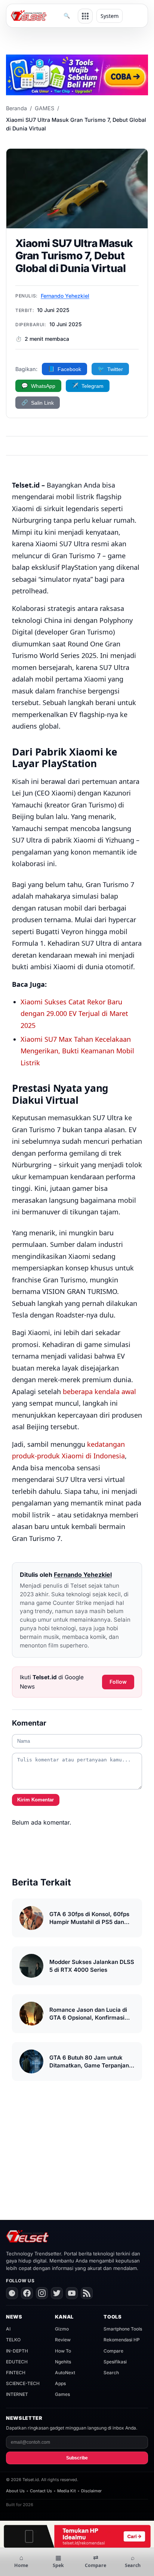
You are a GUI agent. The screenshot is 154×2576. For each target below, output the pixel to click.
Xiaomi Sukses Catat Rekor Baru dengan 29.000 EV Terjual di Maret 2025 (74, 1014)
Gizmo (62, 2329)
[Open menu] (85, 16)
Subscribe (77, 2458)
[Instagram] (42, 2293)
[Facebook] (27, 2293)
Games (62, 2394)
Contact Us (41, 2491)
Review (63, 2340)
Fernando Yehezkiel (65, 296)
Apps (60, 2383)
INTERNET (17, 2394)
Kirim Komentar (36, 1800)
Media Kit (67, 2491)
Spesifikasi (115, 2362)
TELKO (13, 2340)
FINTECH (16, 2373)
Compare (113, 2351)
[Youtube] (72, 2293)
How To (63, 2351)
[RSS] (87, 2293)
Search (111, 2373)
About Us (15, 2491)
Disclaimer (91, 2491)
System (110, 16)
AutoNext (65, 2373)
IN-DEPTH (17, 2351)
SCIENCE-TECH (23, 2383)
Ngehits (63, 2362)
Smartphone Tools (123, 2329)
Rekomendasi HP (122, 2340)
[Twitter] (57, 2293)
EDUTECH (17, 2362)
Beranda (16, 108)
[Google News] (12, 2293)
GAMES (44, 108)
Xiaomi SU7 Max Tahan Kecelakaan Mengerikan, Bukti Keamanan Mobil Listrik (77, 1051)
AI (8, 2329)
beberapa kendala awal (99, 1392)
